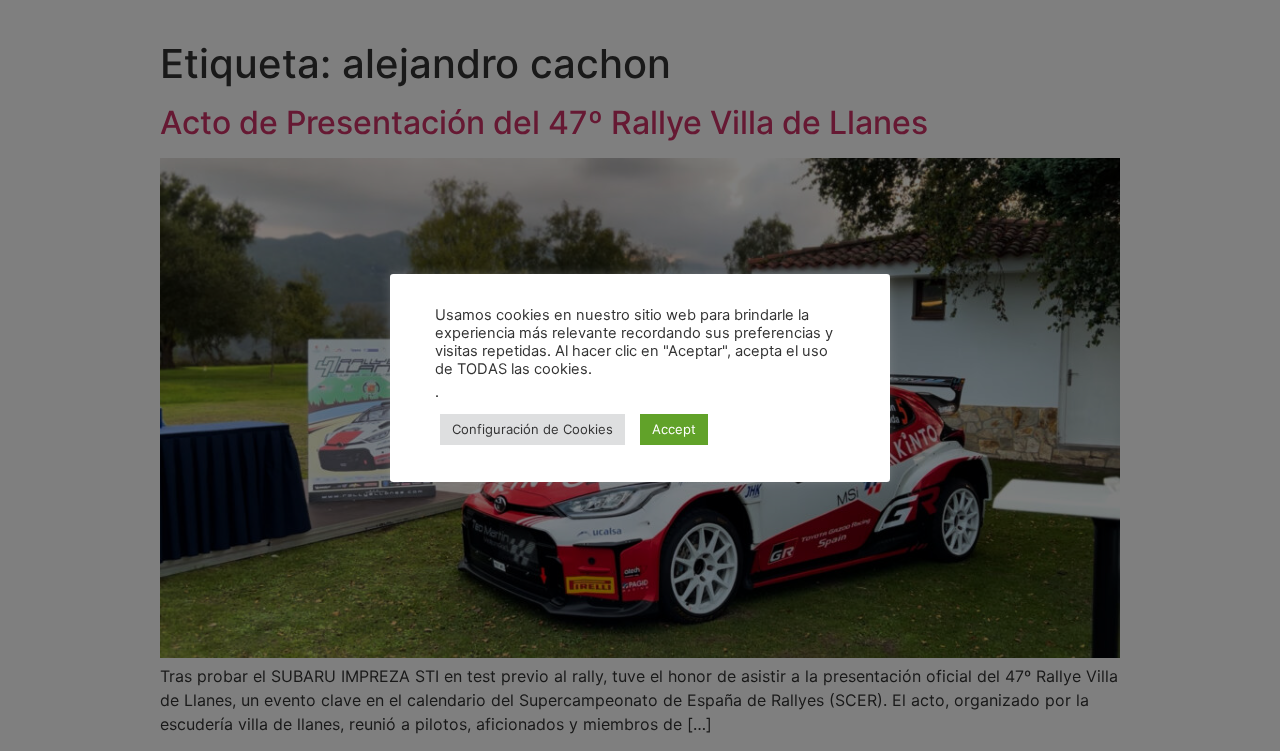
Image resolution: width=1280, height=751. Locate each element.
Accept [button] (674, 429)
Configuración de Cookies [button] (532, 429)
